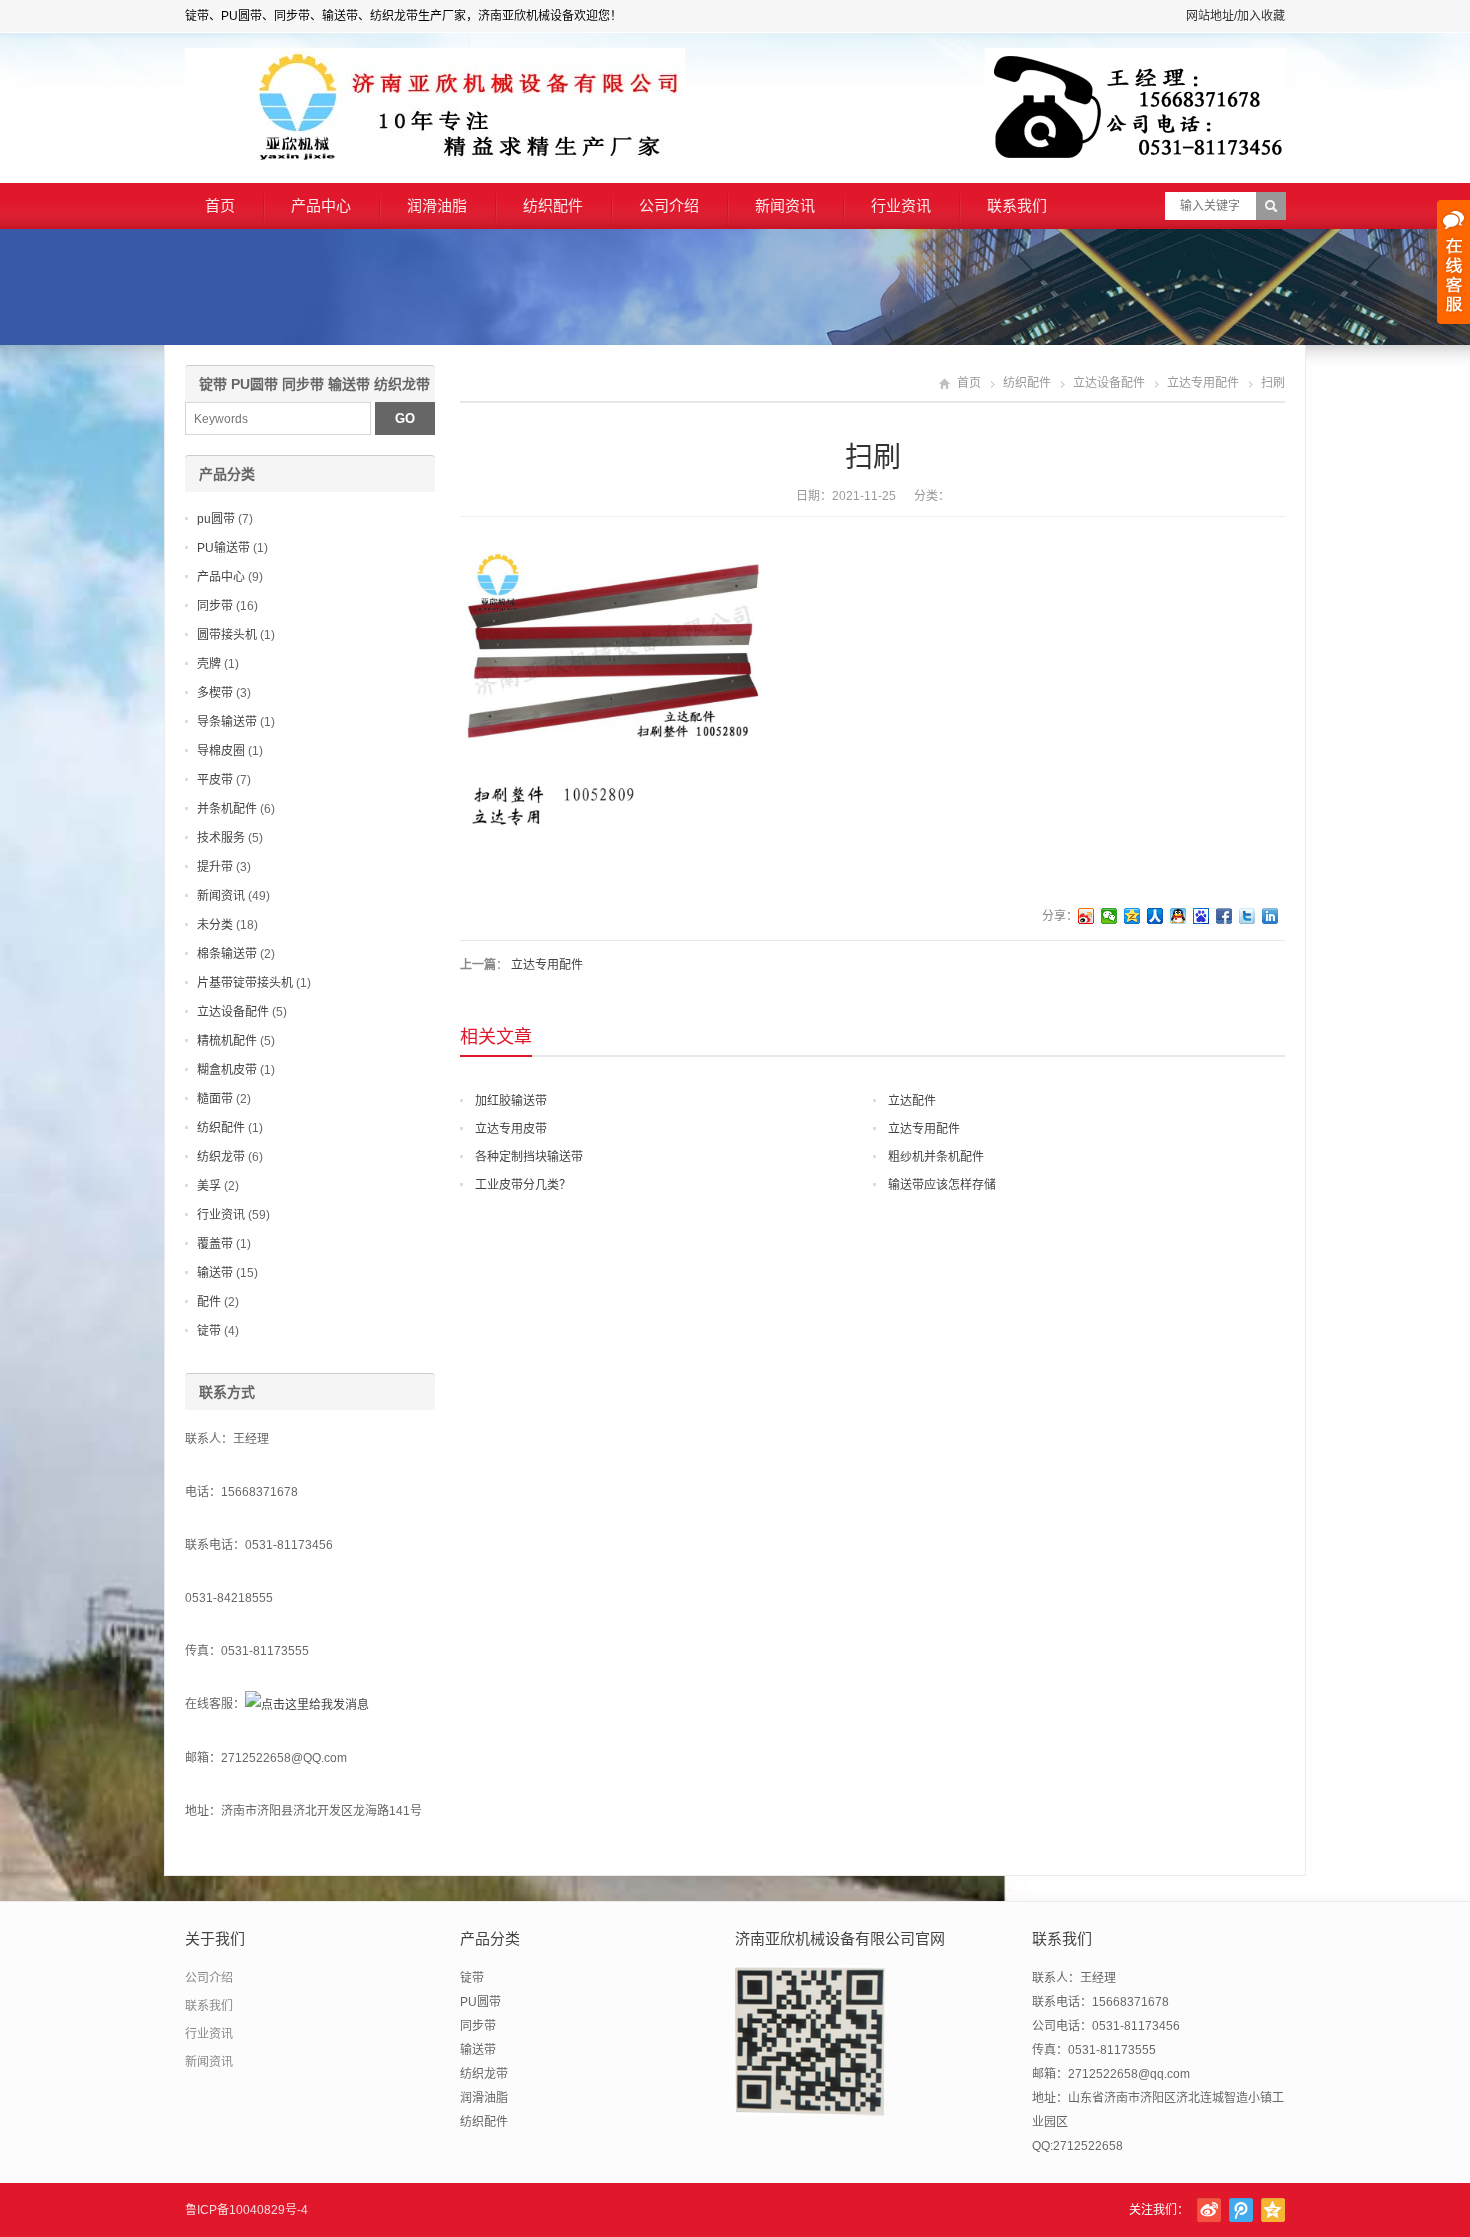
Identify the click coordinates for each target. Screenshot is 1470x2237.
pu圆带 (216, 519)
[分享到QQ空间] (1132, 916)
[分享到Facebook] (1224, 916)
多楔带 (215, 693)
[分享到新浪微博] (1086, 916)
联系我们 (1017, 205)
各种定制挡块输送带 (529, 1157)
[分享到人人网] (1155, 916)
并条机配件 (227, 809)
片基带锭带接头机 (245, 983)
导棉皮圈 (221, 751)
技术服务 (221, 838)
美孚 (209, 1186)
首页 (220, 205)
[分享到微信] (1109, 916)
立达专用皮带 (511, 1129)
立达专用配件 (1203, 383)
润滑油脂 (437, 205)
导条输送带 (227, 722)
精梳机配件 (227, 1041)
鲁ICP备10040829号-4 (246, 2210)
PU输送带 (223, 548)
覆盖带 (215, 1244)
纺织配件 (553, 205)
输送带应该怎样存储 (942, 1185)
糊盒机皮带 (227, 1070)
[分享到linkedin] (1270, 916)
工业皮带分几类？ (523, 1185)
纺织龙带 (221, 1157)
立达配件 (912, 1101)
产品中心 (321, 205)
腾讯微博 (1241, 2210)
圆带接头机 (227, 635)
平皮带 (215, 780)
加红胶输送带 (511, 1101)
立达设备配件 (1109, 383)
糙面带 (215, 1099)
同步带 (215, 606)
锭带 (209, 1331)
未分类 (215, 925)
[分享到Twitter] (1247, 916)
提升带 (215, 867)
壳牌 (209, 664)
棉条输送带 (227, 954)
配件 (209, 1302)
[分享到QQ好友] (1178, 916)
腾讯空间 (1273, 2210)
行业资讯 (901, 205)
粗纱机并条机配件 (936, 1157)
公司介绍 (669, 205)
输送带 (215, 1273)
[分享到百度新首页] (1201, 916)
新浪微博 (1209, 2210)
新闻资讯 (785, 205)
